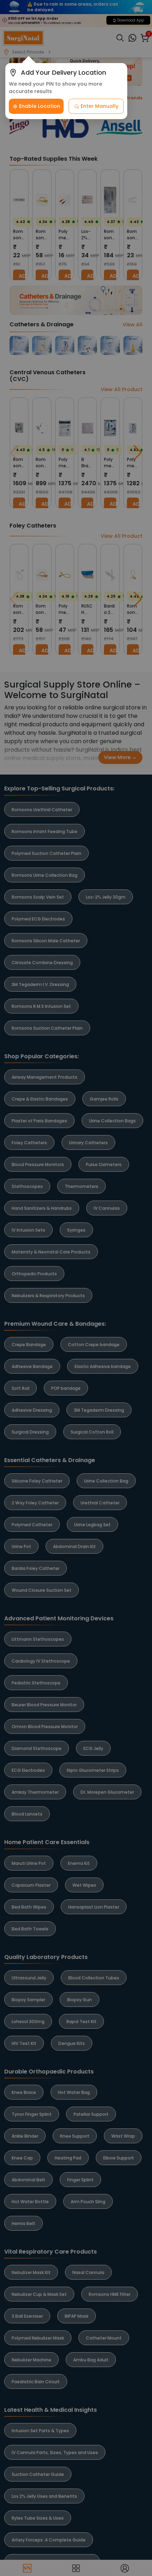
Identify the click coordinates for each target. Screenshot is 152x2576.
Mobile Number (33, 2518)
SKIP (140, 2434)
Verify (76, 2558)
